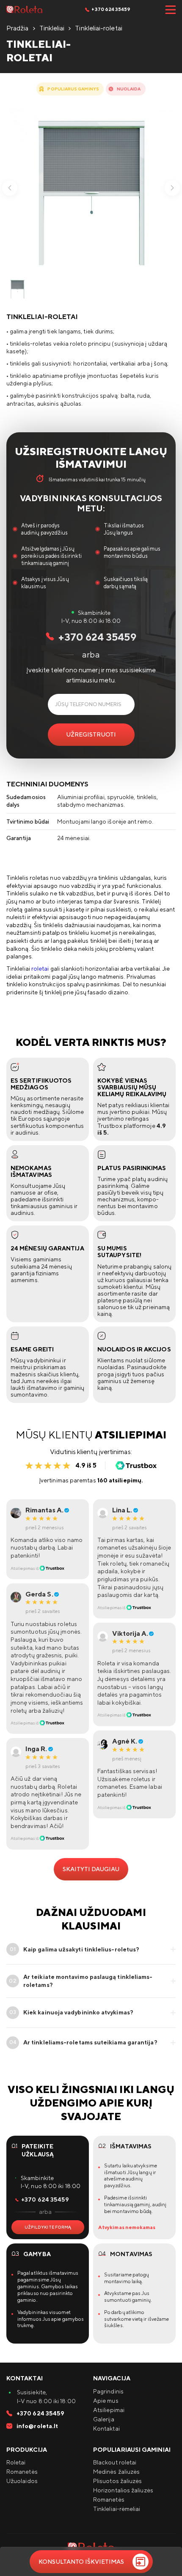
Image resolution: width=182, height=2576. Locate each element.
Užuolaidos (22, 2481)
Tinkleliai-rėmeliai (117, 2509)
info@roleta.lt (37, 2426)
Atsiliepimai (109, 2410)
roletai (40, 969)
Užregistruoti (91, 734)
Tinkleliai (52, 28)
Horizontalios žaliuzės (123, 2490)
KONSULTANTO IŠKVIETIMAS (81, 2562)
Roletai (16, 2462)
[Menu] (170, 10)
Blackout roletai (115, 2462)
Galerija (104, 2419)
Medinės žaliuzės (116, 2472)
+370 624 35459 (111, 9)
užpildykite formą (48, 2227)
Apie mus (106, 2401)
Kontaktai (106, 2429)
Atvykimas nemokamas (127, 2227)
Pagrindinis (108, 2391)
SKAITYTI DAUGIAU (91, 1869)
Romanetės (22, 2472)
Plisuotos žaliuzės (117, 2481)
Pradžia (18, 28)
